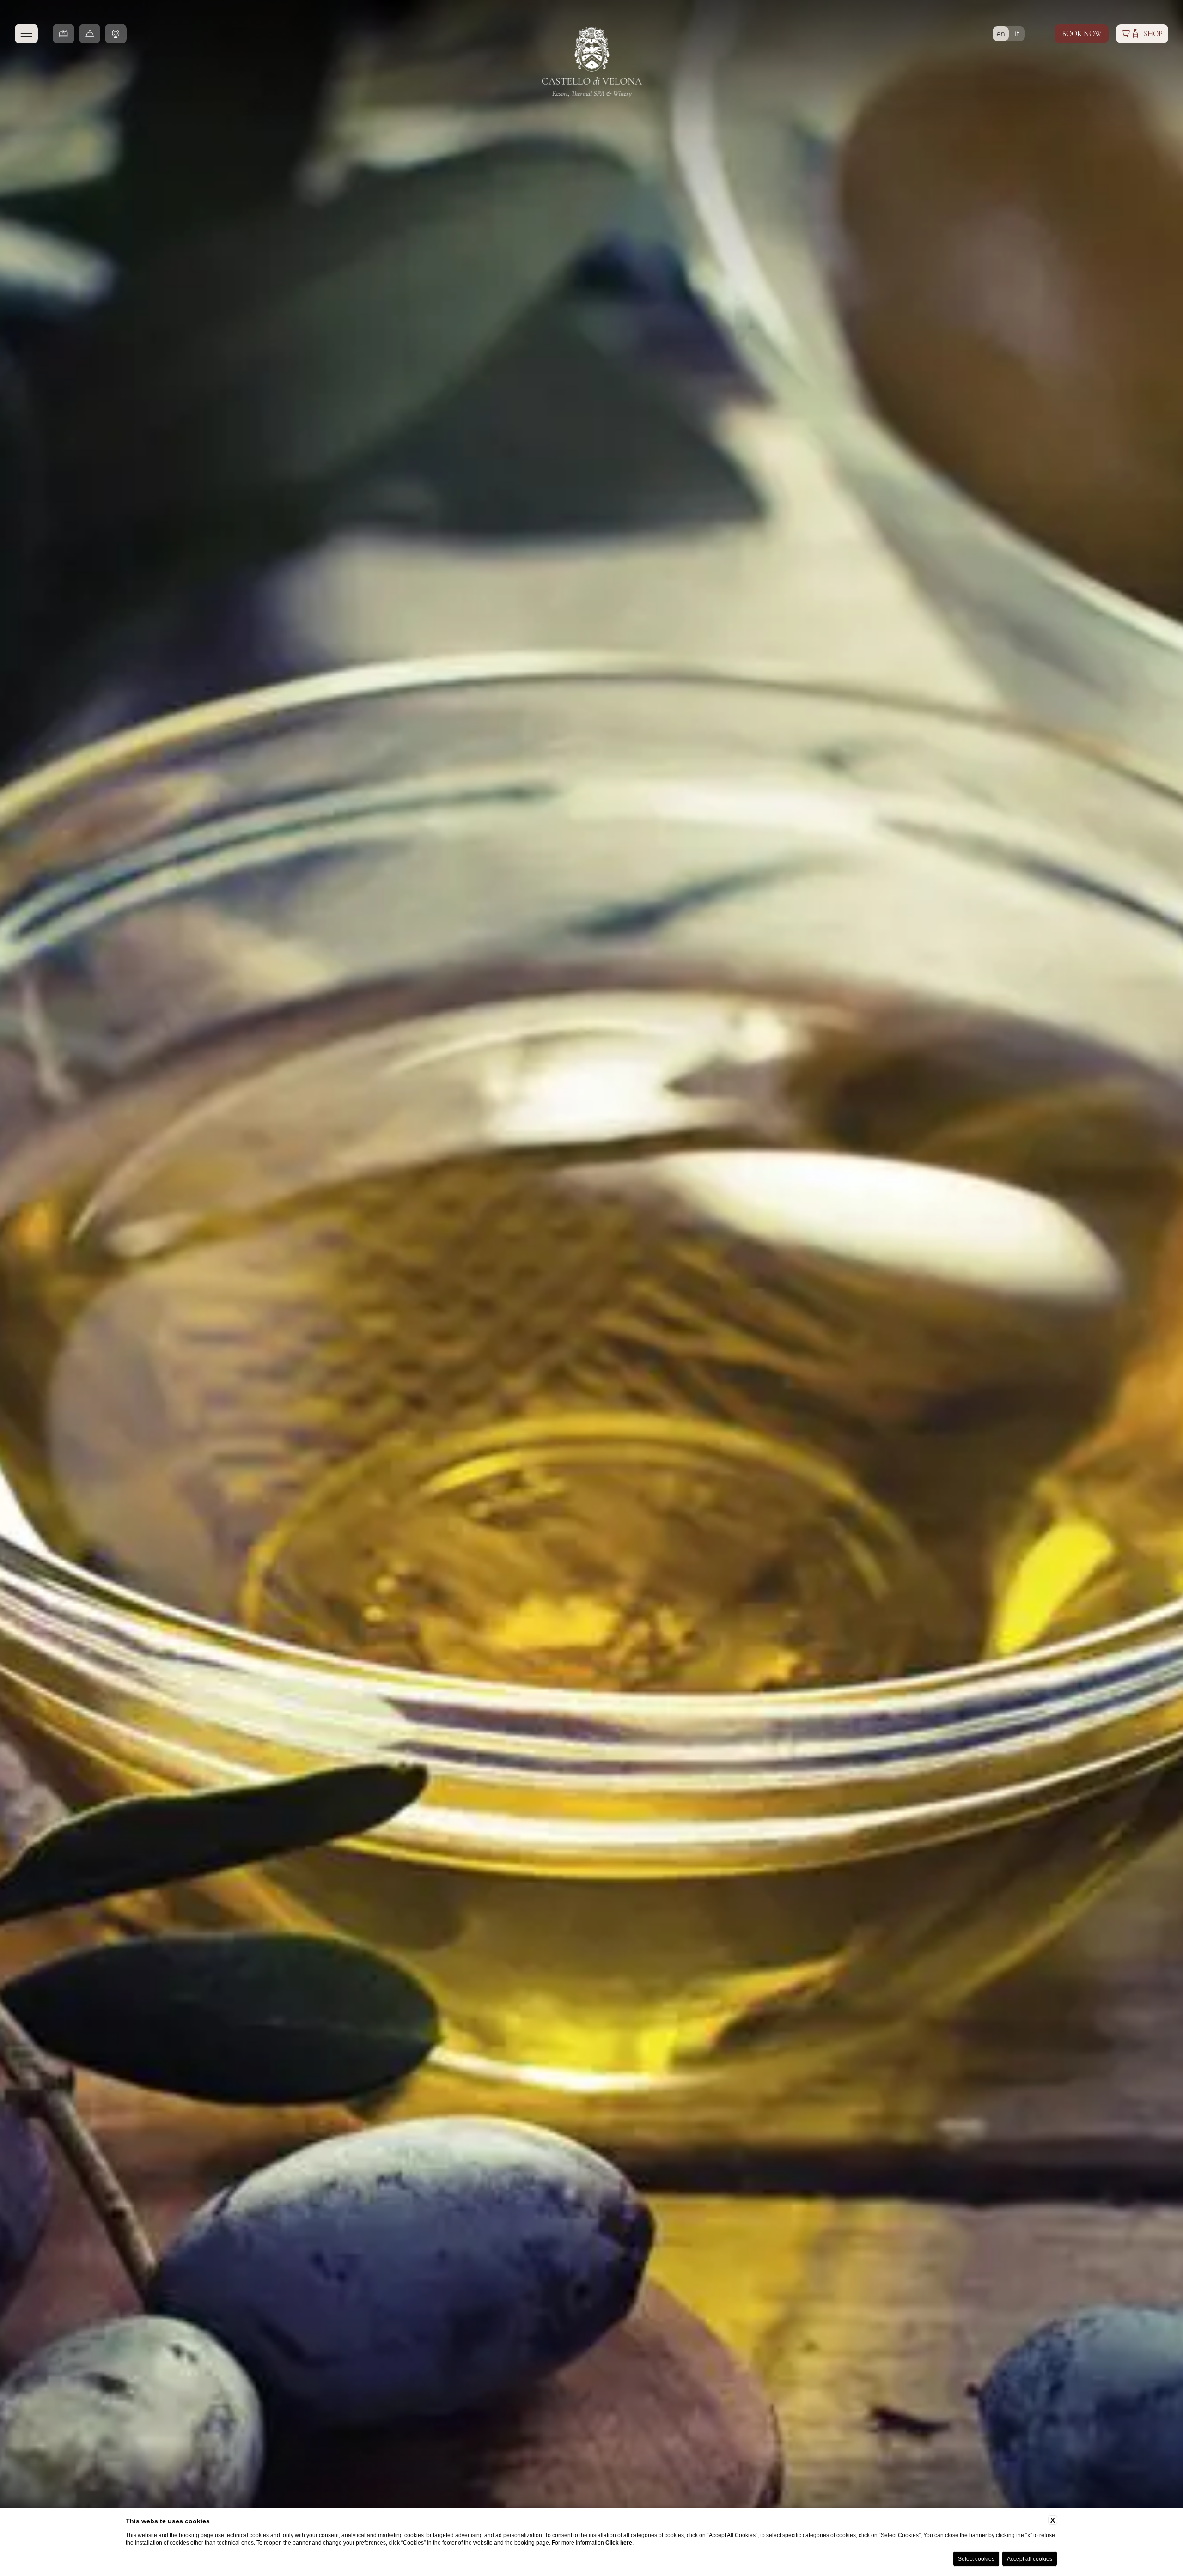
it (1019, 33)
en (1003, 33)
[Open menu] (26, 34)
